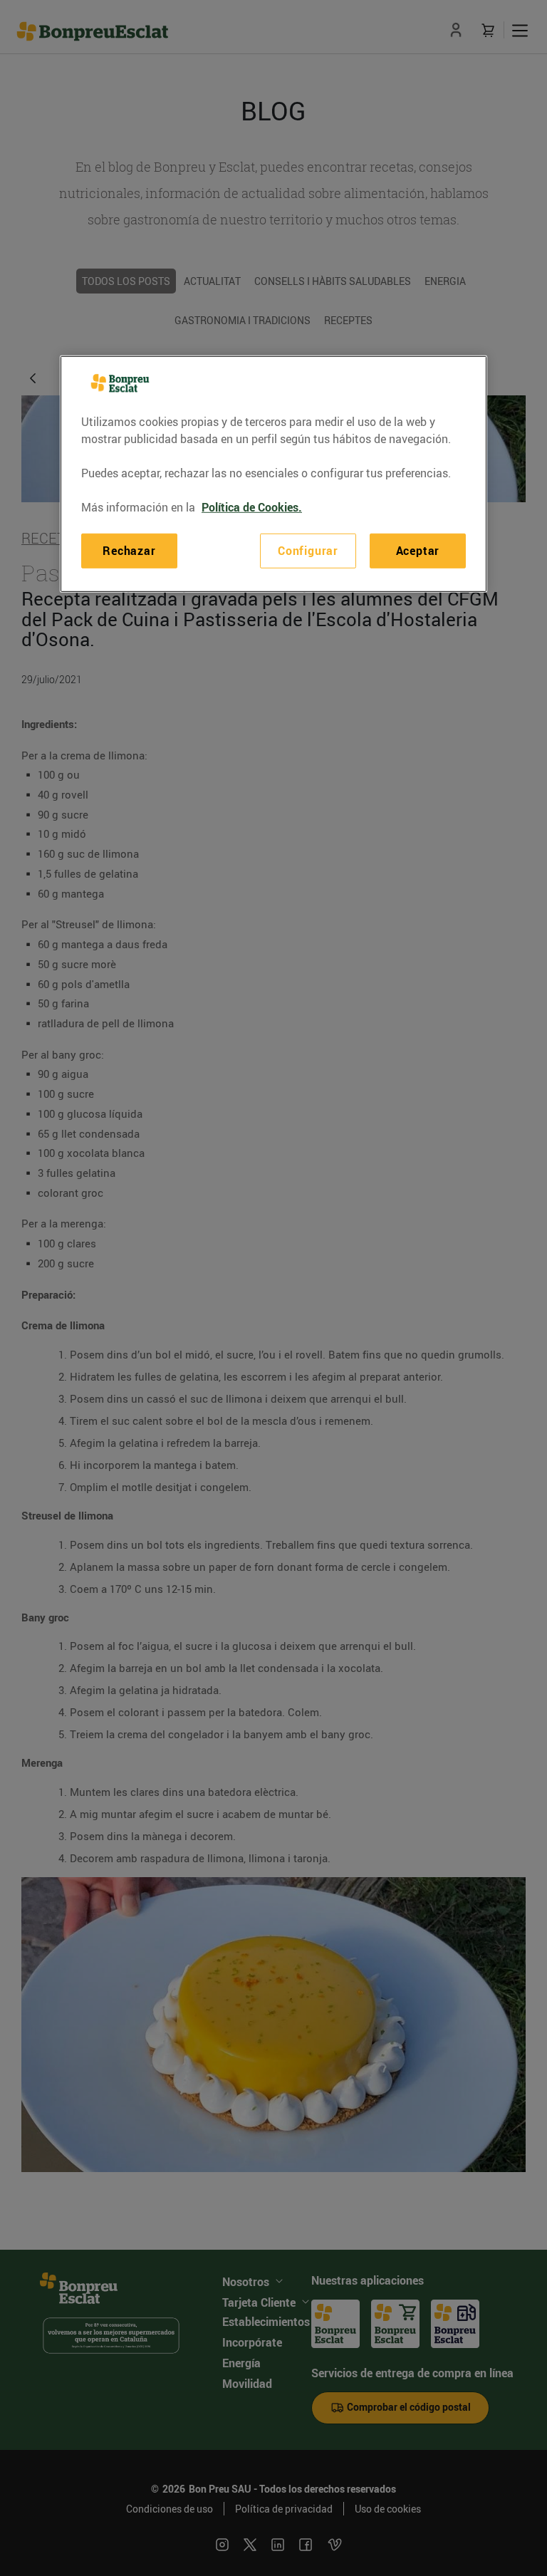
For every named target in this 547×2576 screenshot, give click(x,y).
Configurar (308, 551)
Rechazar (129, 551)
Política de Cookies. (252, 507)
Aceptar (418, 551)
